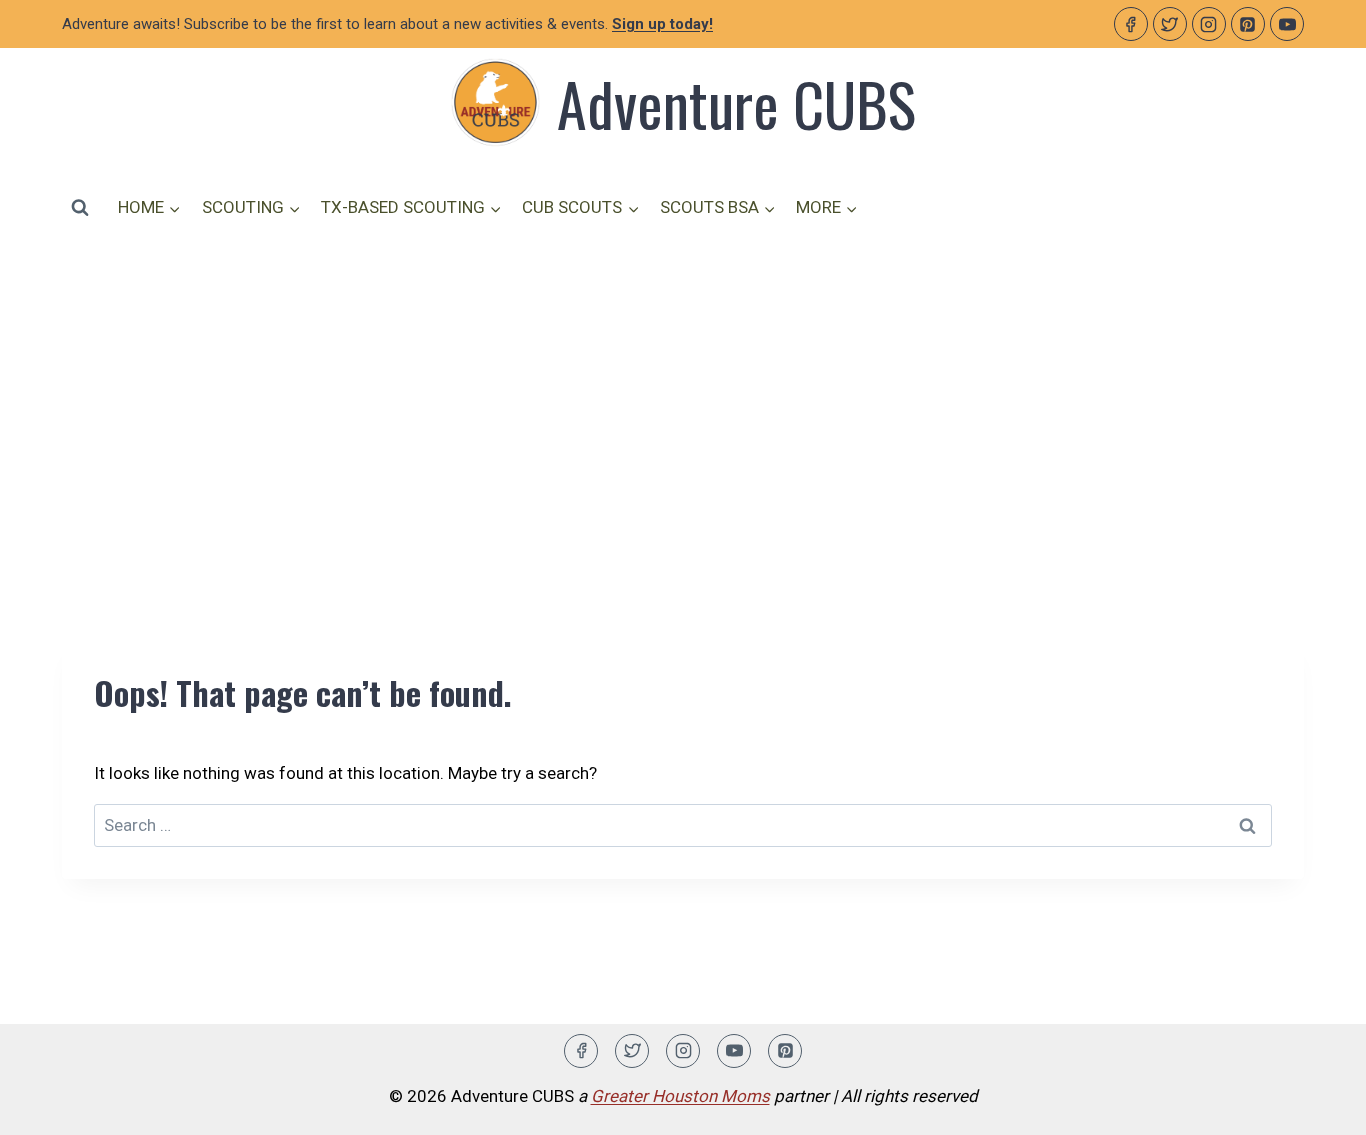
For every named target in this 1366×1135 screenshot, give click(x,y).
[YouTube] (1287, 24)
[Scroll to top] (1315, 1104)
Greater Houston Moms (680, 1096)
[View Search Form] (80, 207)
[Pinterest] (1248, 24)
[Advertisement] (683, 407)
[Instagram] (1209, 24)
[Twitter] (1170, 24)
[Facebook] (1131, 24)
